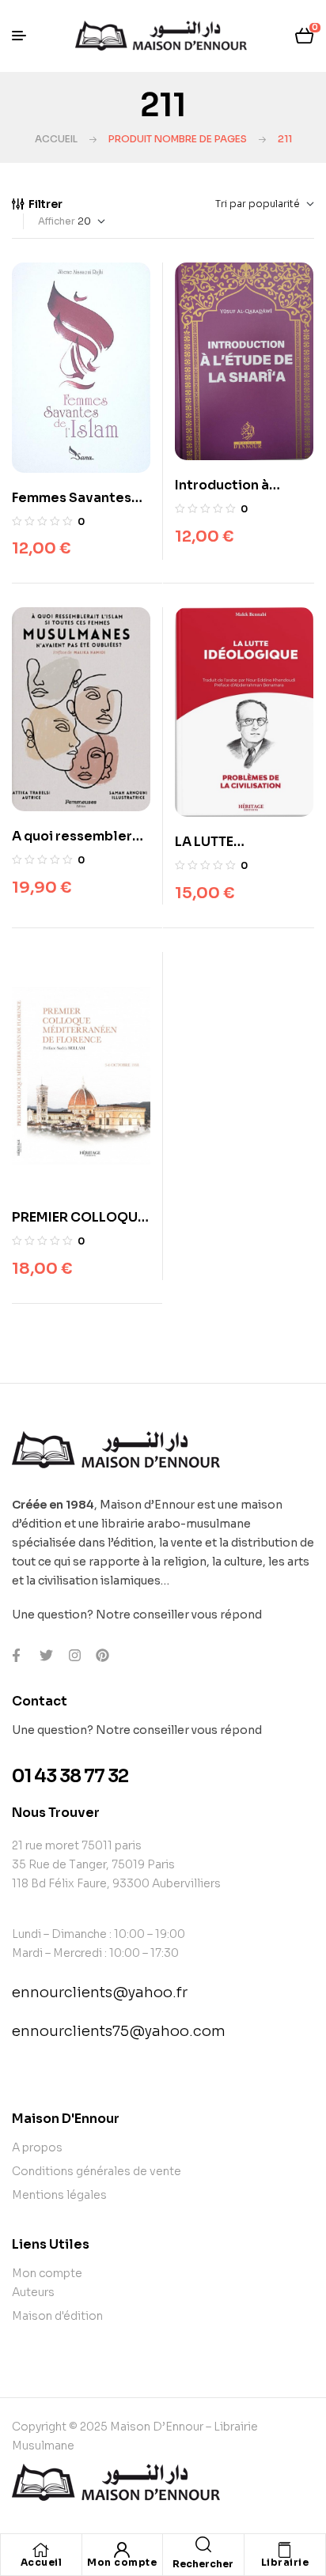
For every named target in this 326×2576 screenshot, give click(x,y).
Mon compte (122, 2562)
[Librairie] (285, 2550)
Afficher (57, 221)
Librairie (285, 2562)
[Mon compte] (122, 2550)
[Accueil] (41, 2550)
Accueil (56, 139)
